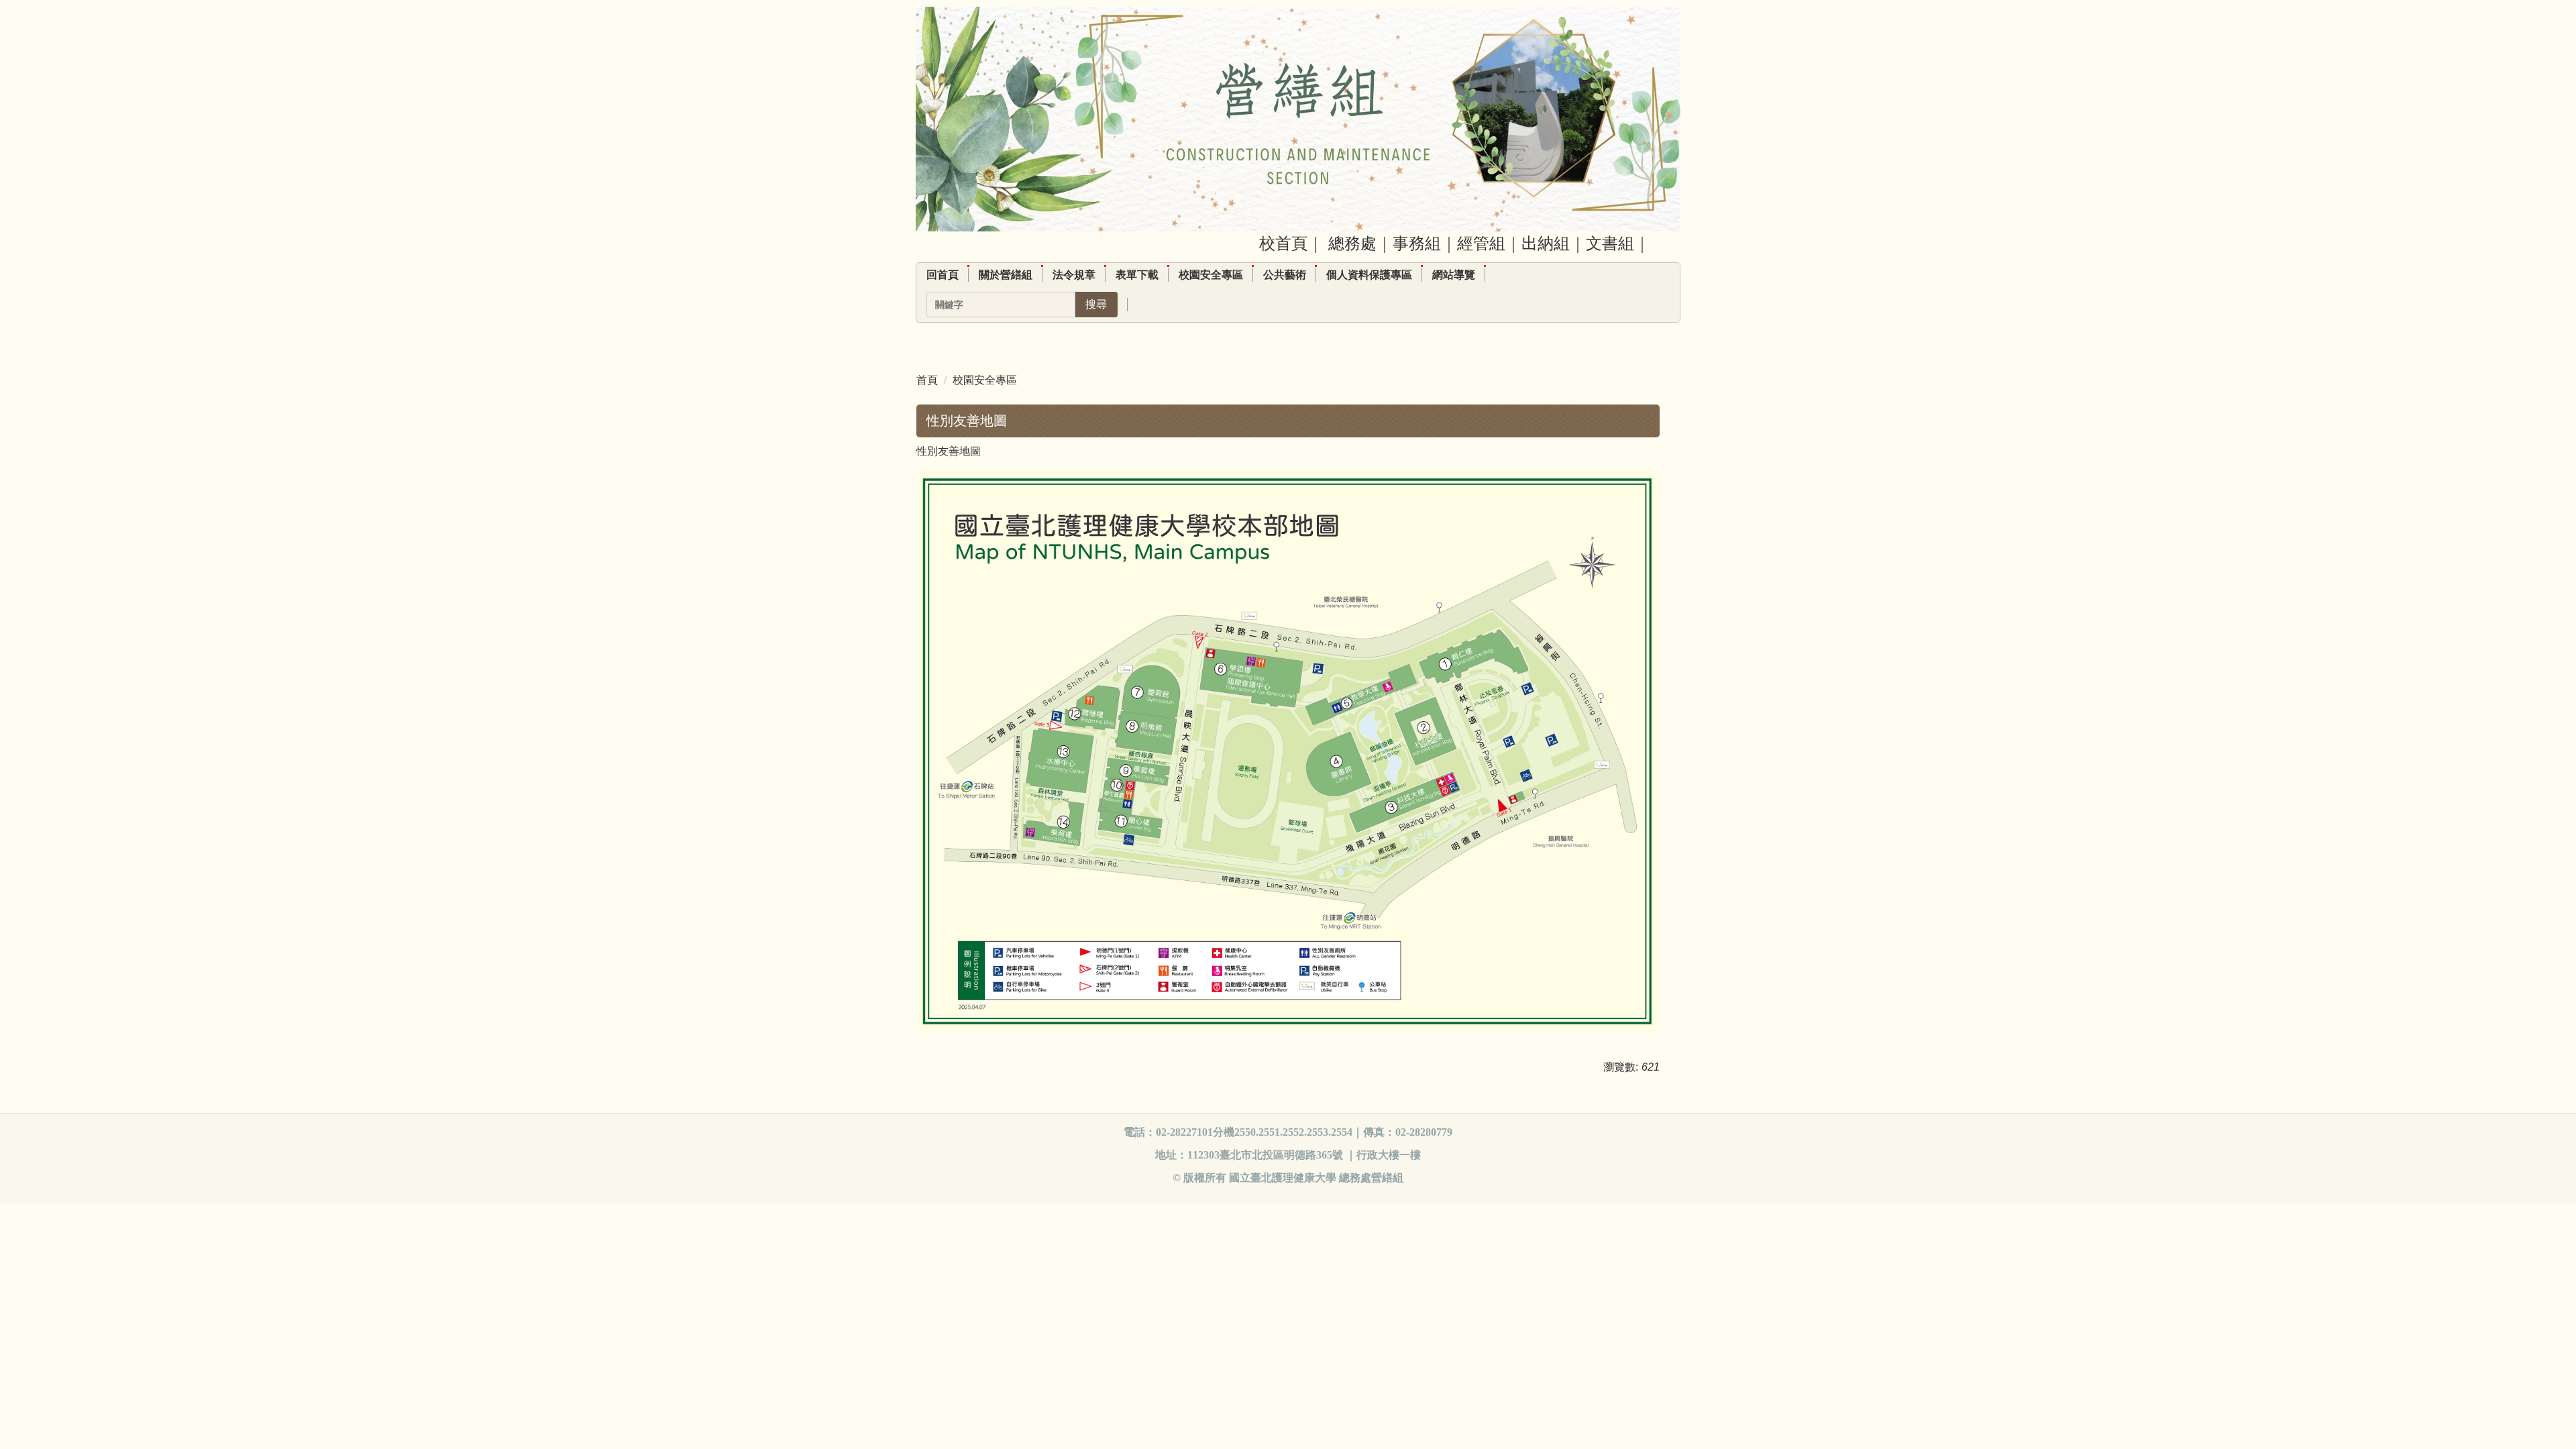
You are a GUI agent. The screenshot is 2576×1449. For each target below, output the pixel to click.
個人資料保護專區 (1369, 275)
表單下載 (1137, 275)
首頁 (927, 380)
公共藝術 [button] (1285, 275)
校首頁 (1283, 243)
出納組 (1546, 243)
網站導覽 (1454, 275)
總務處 (1352, 243)
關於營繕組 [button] (1006, 275)
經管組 (1481, 243)
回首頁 (943, 275)
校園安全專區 (1211, 275)
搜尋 (1096, 304)
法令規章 (1074, 275)
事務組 (1417, 243)
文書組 (1610, 243)
